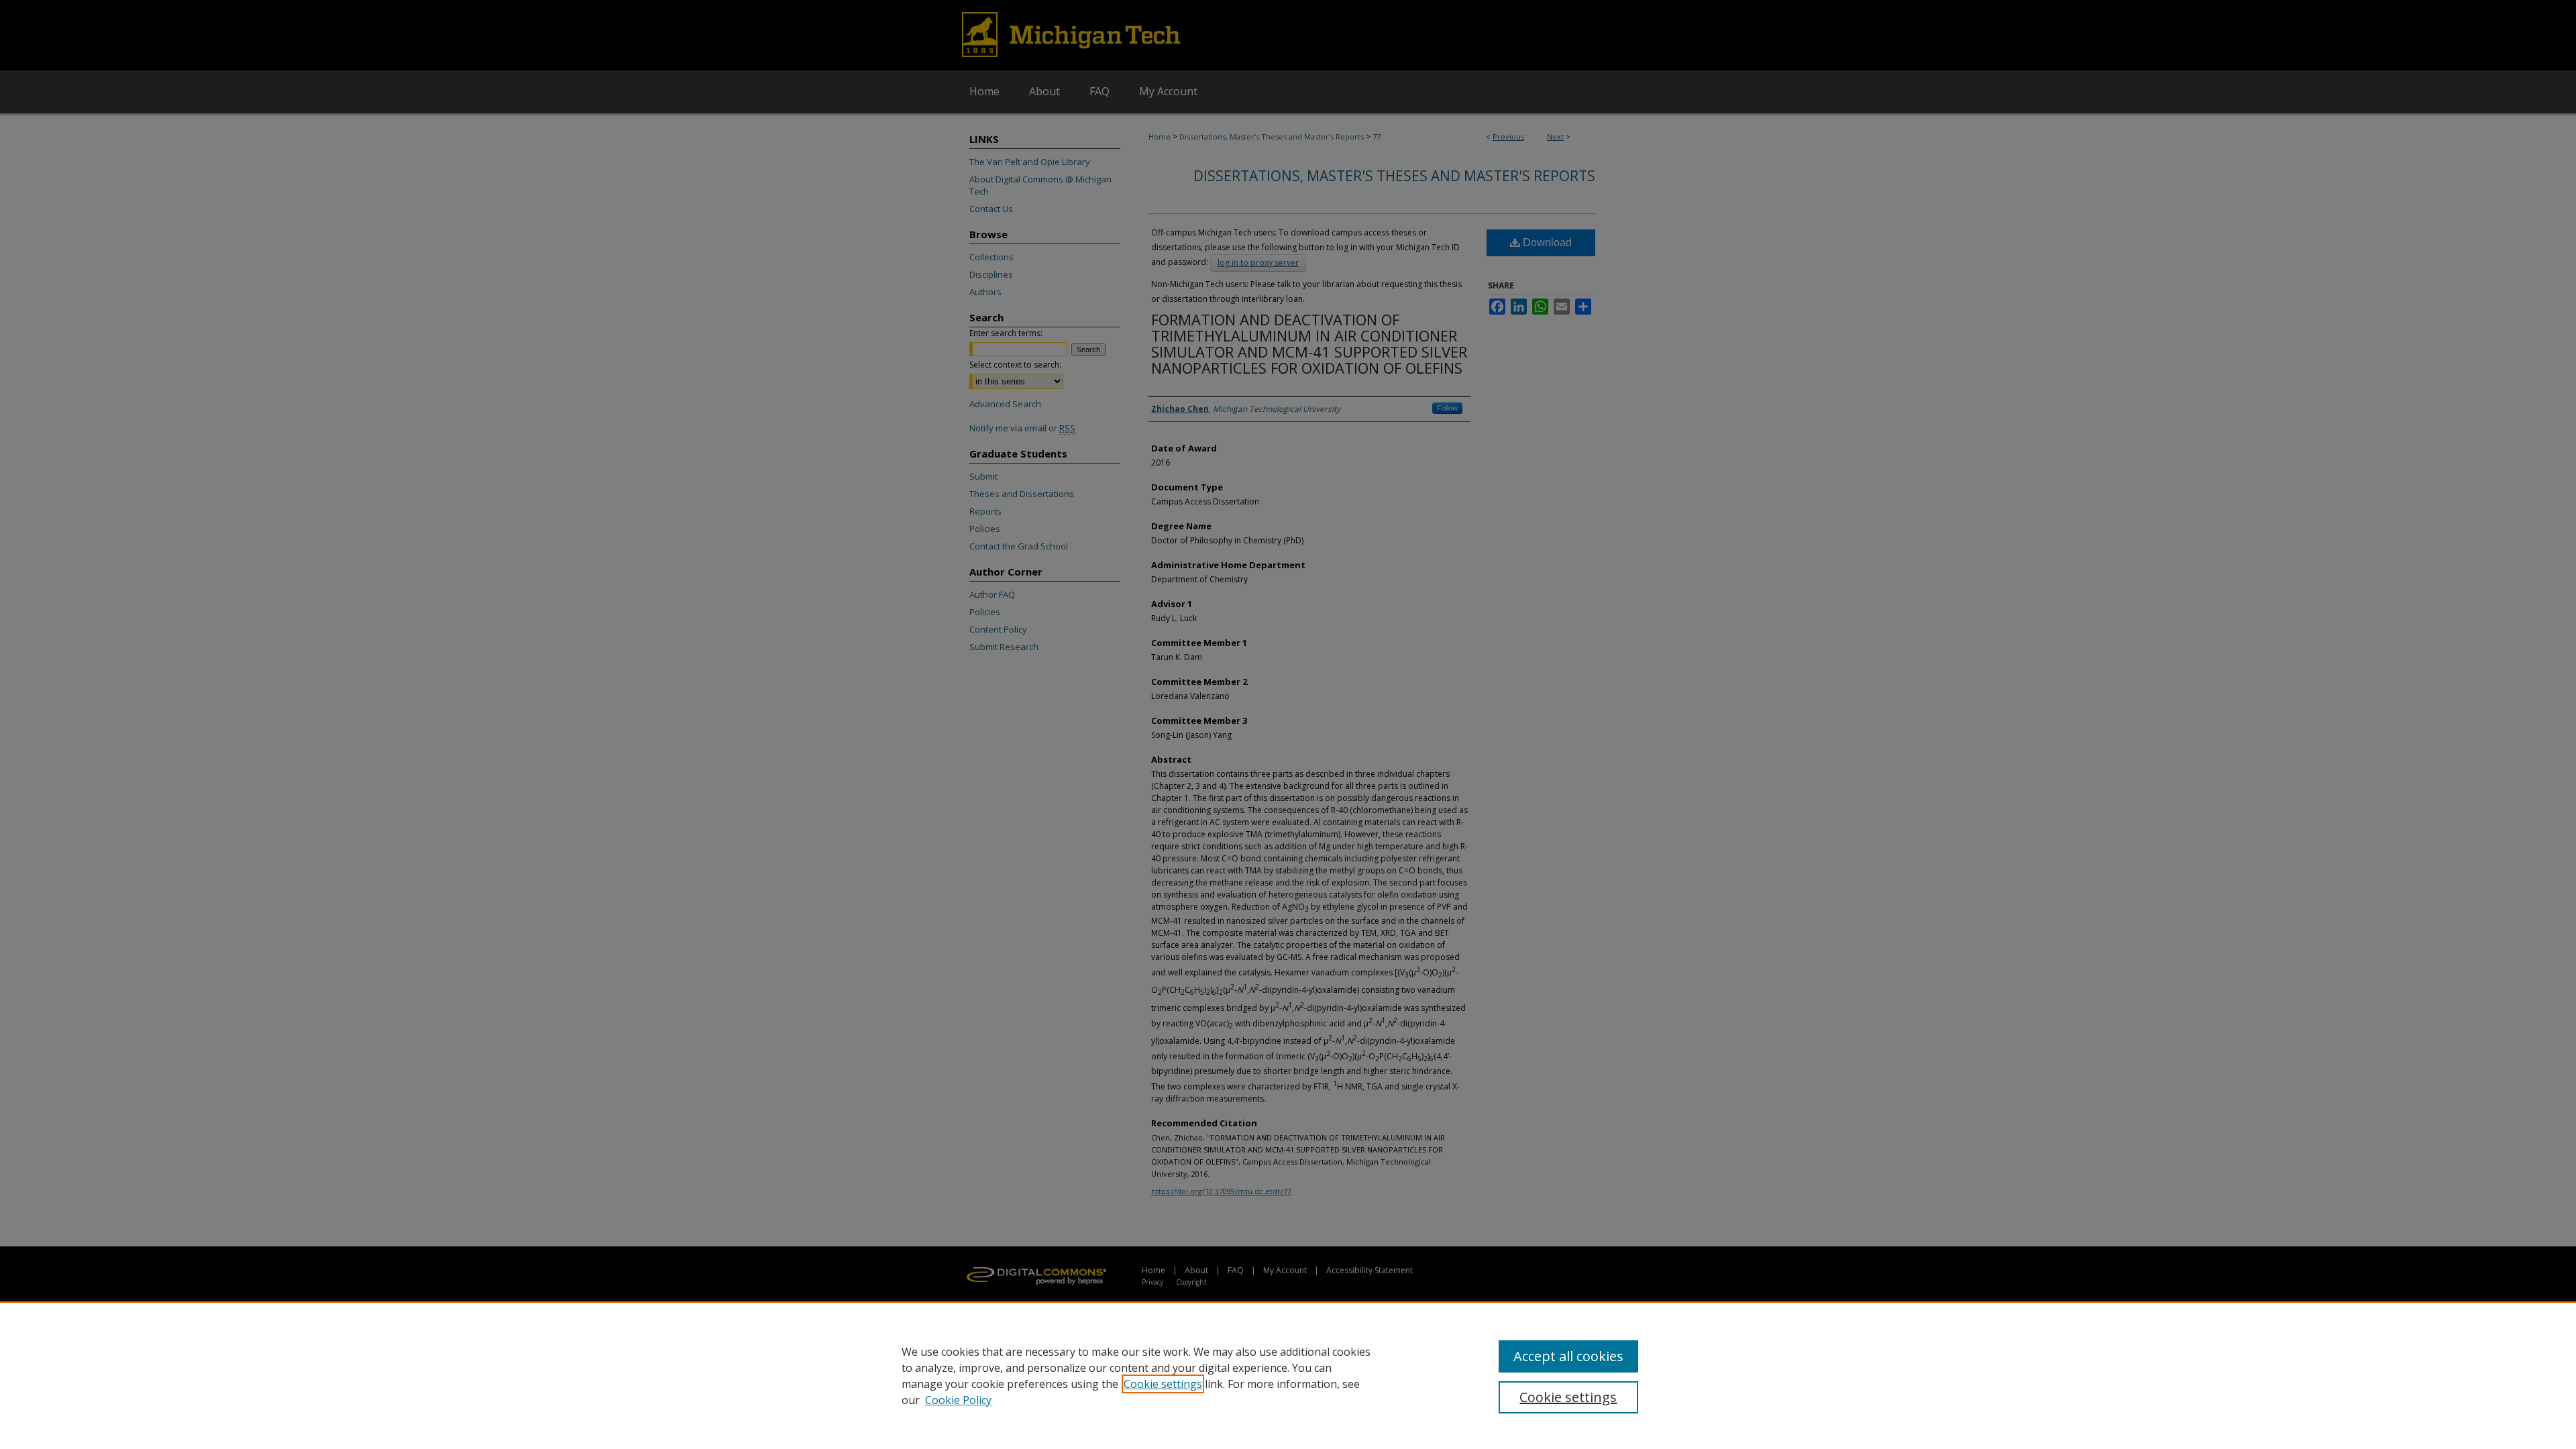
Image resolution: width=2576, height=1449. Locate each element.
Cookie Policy (958, 1400)
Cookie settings (1163, 1384)
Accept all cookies (1568, 1356)
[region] (1288, 1375)
